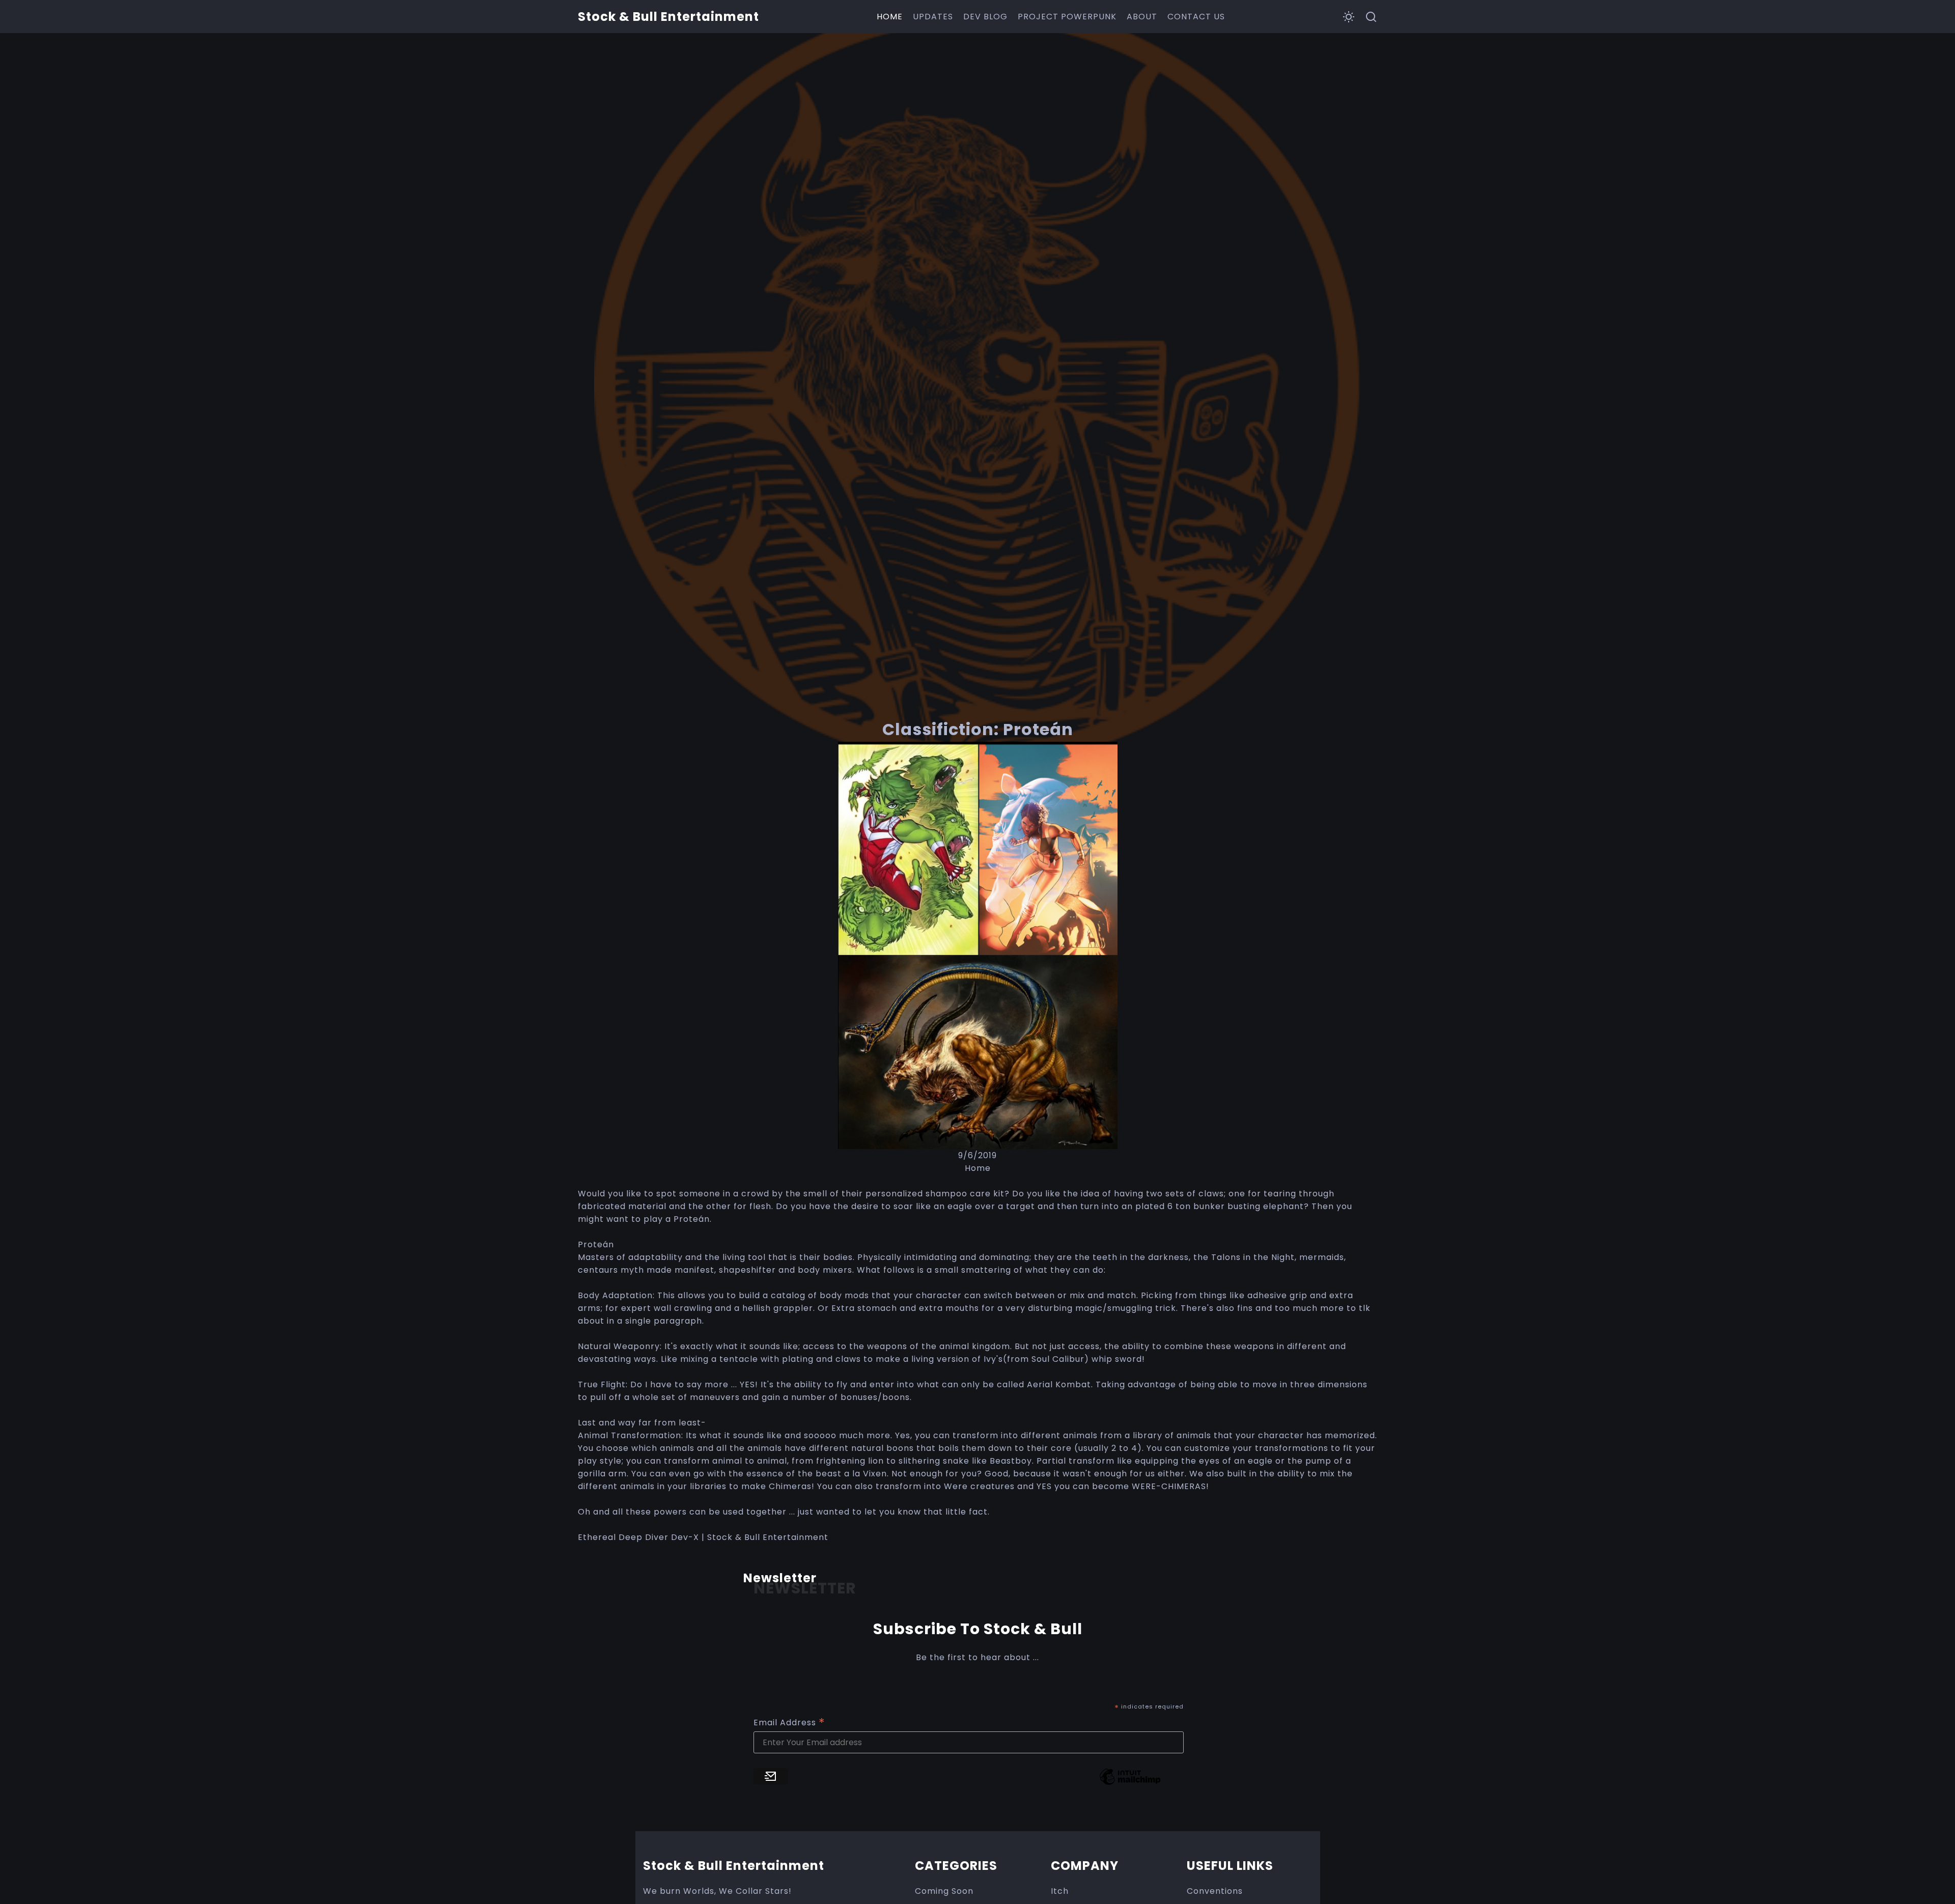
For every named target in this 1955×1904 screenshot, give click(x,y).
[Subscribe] (771, 1776)
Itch (1060, 1891)
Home (978, 1168)
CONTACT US (1196, 17)
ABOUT (1142, 17)
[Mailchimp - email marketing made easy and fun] (1130, 1784)
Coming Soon (944, 1891)
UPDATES (933, 17)
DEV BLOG (985, 17)
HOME (890, 17)
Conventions (1215, 1891)
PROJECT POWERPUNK (1067, 17)
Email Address (789, 1723)
